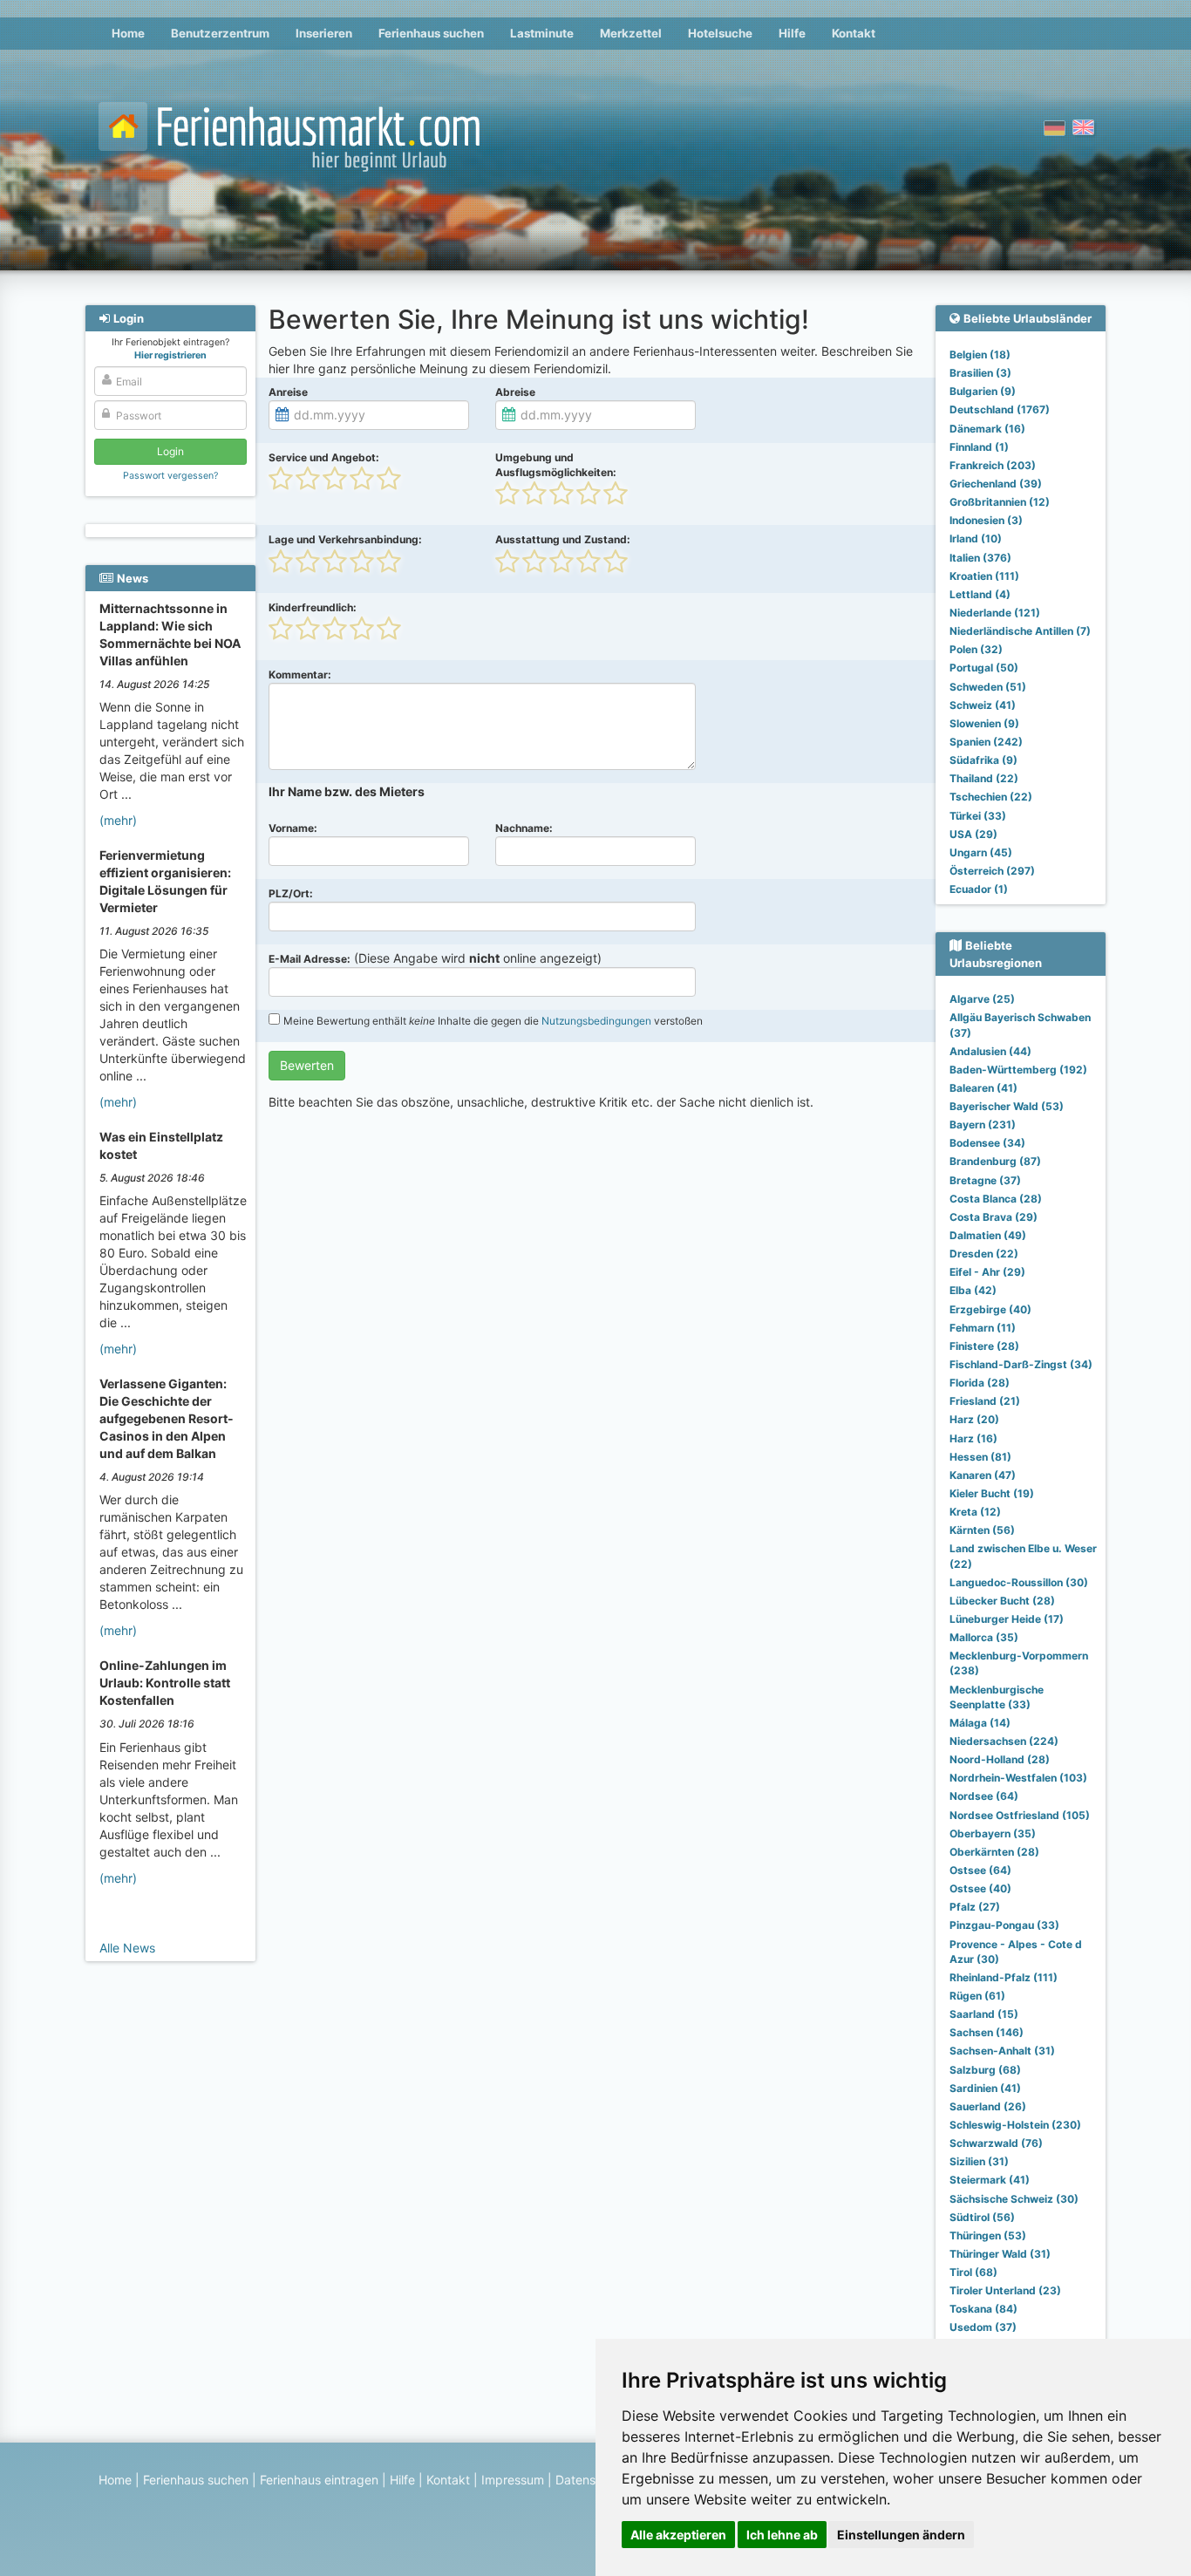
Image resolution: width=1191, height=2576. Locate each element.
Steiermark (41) (990, 2180)
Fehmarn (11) (983, 1328)
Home (128, 33)
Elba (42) (973, 1290)
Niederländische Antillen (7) (1020, 631)
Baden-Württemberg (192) (1018, 1070)
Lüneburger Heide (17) (1007, 1619)
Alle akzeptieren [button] (678, 2535)
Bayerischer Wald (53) (1007, 1106)
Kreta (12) (975, 1512)
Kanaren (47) (983, 1475)
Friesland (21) (985, 1401)
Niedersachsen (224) (1004, 1741)
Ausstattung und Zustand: (563, 539)
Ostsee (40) (980, 1888)
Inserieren (324, 33)
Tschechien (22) (991, 797)
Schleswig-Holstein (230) (1015, 2125)
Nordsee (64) (984, 1796)
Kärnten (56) (982, 1530)
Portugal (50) (984, 668)
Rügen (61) (977, 1996)
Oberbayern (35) (993, 1833)
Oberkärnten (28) (994, 1852)
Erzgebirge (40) (990, 1309)
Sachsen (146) (987, 2032)
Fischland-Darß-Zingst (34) (1021, 1364)
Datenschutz (592, 2480)
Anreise (288, 392)
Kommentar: (300, 675)
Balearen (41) (983, 1088)
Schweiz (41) (983, 705)
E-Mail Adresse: (310, 959)
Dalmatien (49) (988, 1235)
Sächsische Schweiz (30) (1014, 2199)
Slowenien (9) (984, 723)
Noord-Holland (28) (1000, 1759)
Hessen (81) (980, 1457)
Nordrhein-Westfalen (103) (1018, 1778)
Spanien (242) (986, 742)
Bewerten (307, 1065)
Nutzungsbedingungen (596, 1021)
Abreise (515, 392)
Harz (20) (974, 1419)
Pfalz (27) (975, 1907)
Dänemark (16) (987, 429)
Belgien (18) (980, 354)
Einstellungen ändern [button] (901, 2535)
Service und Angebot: (324, 457)
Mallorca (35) (984, 1637)
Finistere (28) (984, 1346)
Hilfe (792, 33)
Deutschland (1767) (1000, 409)
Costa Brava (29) (994, 1217)
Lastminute (542, 33)
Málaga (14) (980, 1723)
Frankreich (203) (993, 465)
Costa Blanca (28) (996, 1199)
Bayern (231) (983, 1124)
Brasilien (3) (980, 373)
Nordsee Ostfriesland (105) (1020, 1815)
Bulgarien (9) (983, 391)
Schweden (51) (988, 687)
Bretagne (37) (985, 1180)
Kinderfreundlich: (313, 607)
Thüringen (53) (988, 2235)
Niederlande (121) (995, 613)
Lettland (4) (980, 594)
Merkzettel (631, 33)
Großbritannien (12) (1000, 502)
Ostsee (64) (980, 1870)
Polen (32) (976, 649)
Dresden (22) (984, 1254)
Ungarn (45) (981, 852)
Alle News (127, 1948)
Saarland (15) (984, 2014)
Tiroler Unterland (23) (1005, 2290)
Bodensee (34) (987, 1143)
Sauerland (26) (988, 2106)
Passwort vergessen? (170, 476)
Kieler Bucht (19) (992, 1493)
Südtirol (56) (982, 2217)
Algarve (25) (982, 999)
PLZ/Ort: (291, 893)
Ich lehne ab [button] (782, 2535)
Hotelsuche (720, 33)
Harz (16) (973, 1438)
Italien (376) (980, 558)
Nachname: (524, 828)
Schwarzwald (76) (996, 2143)
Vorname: (293, 828)
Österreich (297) (992, 871)
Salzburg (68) (985, 2070)
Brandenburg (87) (995, 1161)
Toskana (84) (983, 2309)
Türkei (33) (978, 816)
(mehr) (118, 820)
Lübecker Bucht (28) (1002, 1601)
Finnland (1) (979, 447)
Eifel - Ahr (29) (987, 1272)
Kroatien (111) (984, 576)
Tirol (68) (973, 2272)
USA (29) (973, 834)
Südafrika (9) (983, 760)
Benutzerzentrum (220, 33)
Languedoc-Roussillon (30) (1019, 1582)
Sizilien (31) (979, 2161)
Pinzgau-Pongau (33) (1004, 1925)
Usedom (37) (983, 2327)
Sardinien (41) (985, 2088)
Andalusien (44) (990, 1051)
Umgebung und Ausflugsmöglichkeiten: (556, 465)
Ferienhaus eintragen (319, 2480)
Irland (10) (976, 538)
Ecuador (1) (979, 889)
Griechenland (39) (996, 484)
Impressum (513, 2480)
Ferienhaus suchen (431, 33)
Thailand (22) (984, 778)
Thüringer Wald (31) (1000, 2254)
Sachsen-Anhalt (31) (1002, 2051)
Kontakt (854, 33)
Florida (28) (980, 1383)
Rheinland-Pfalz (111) (1004, 1977)
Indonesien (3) (986, 520)
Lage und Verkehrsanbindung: (345, 539)
